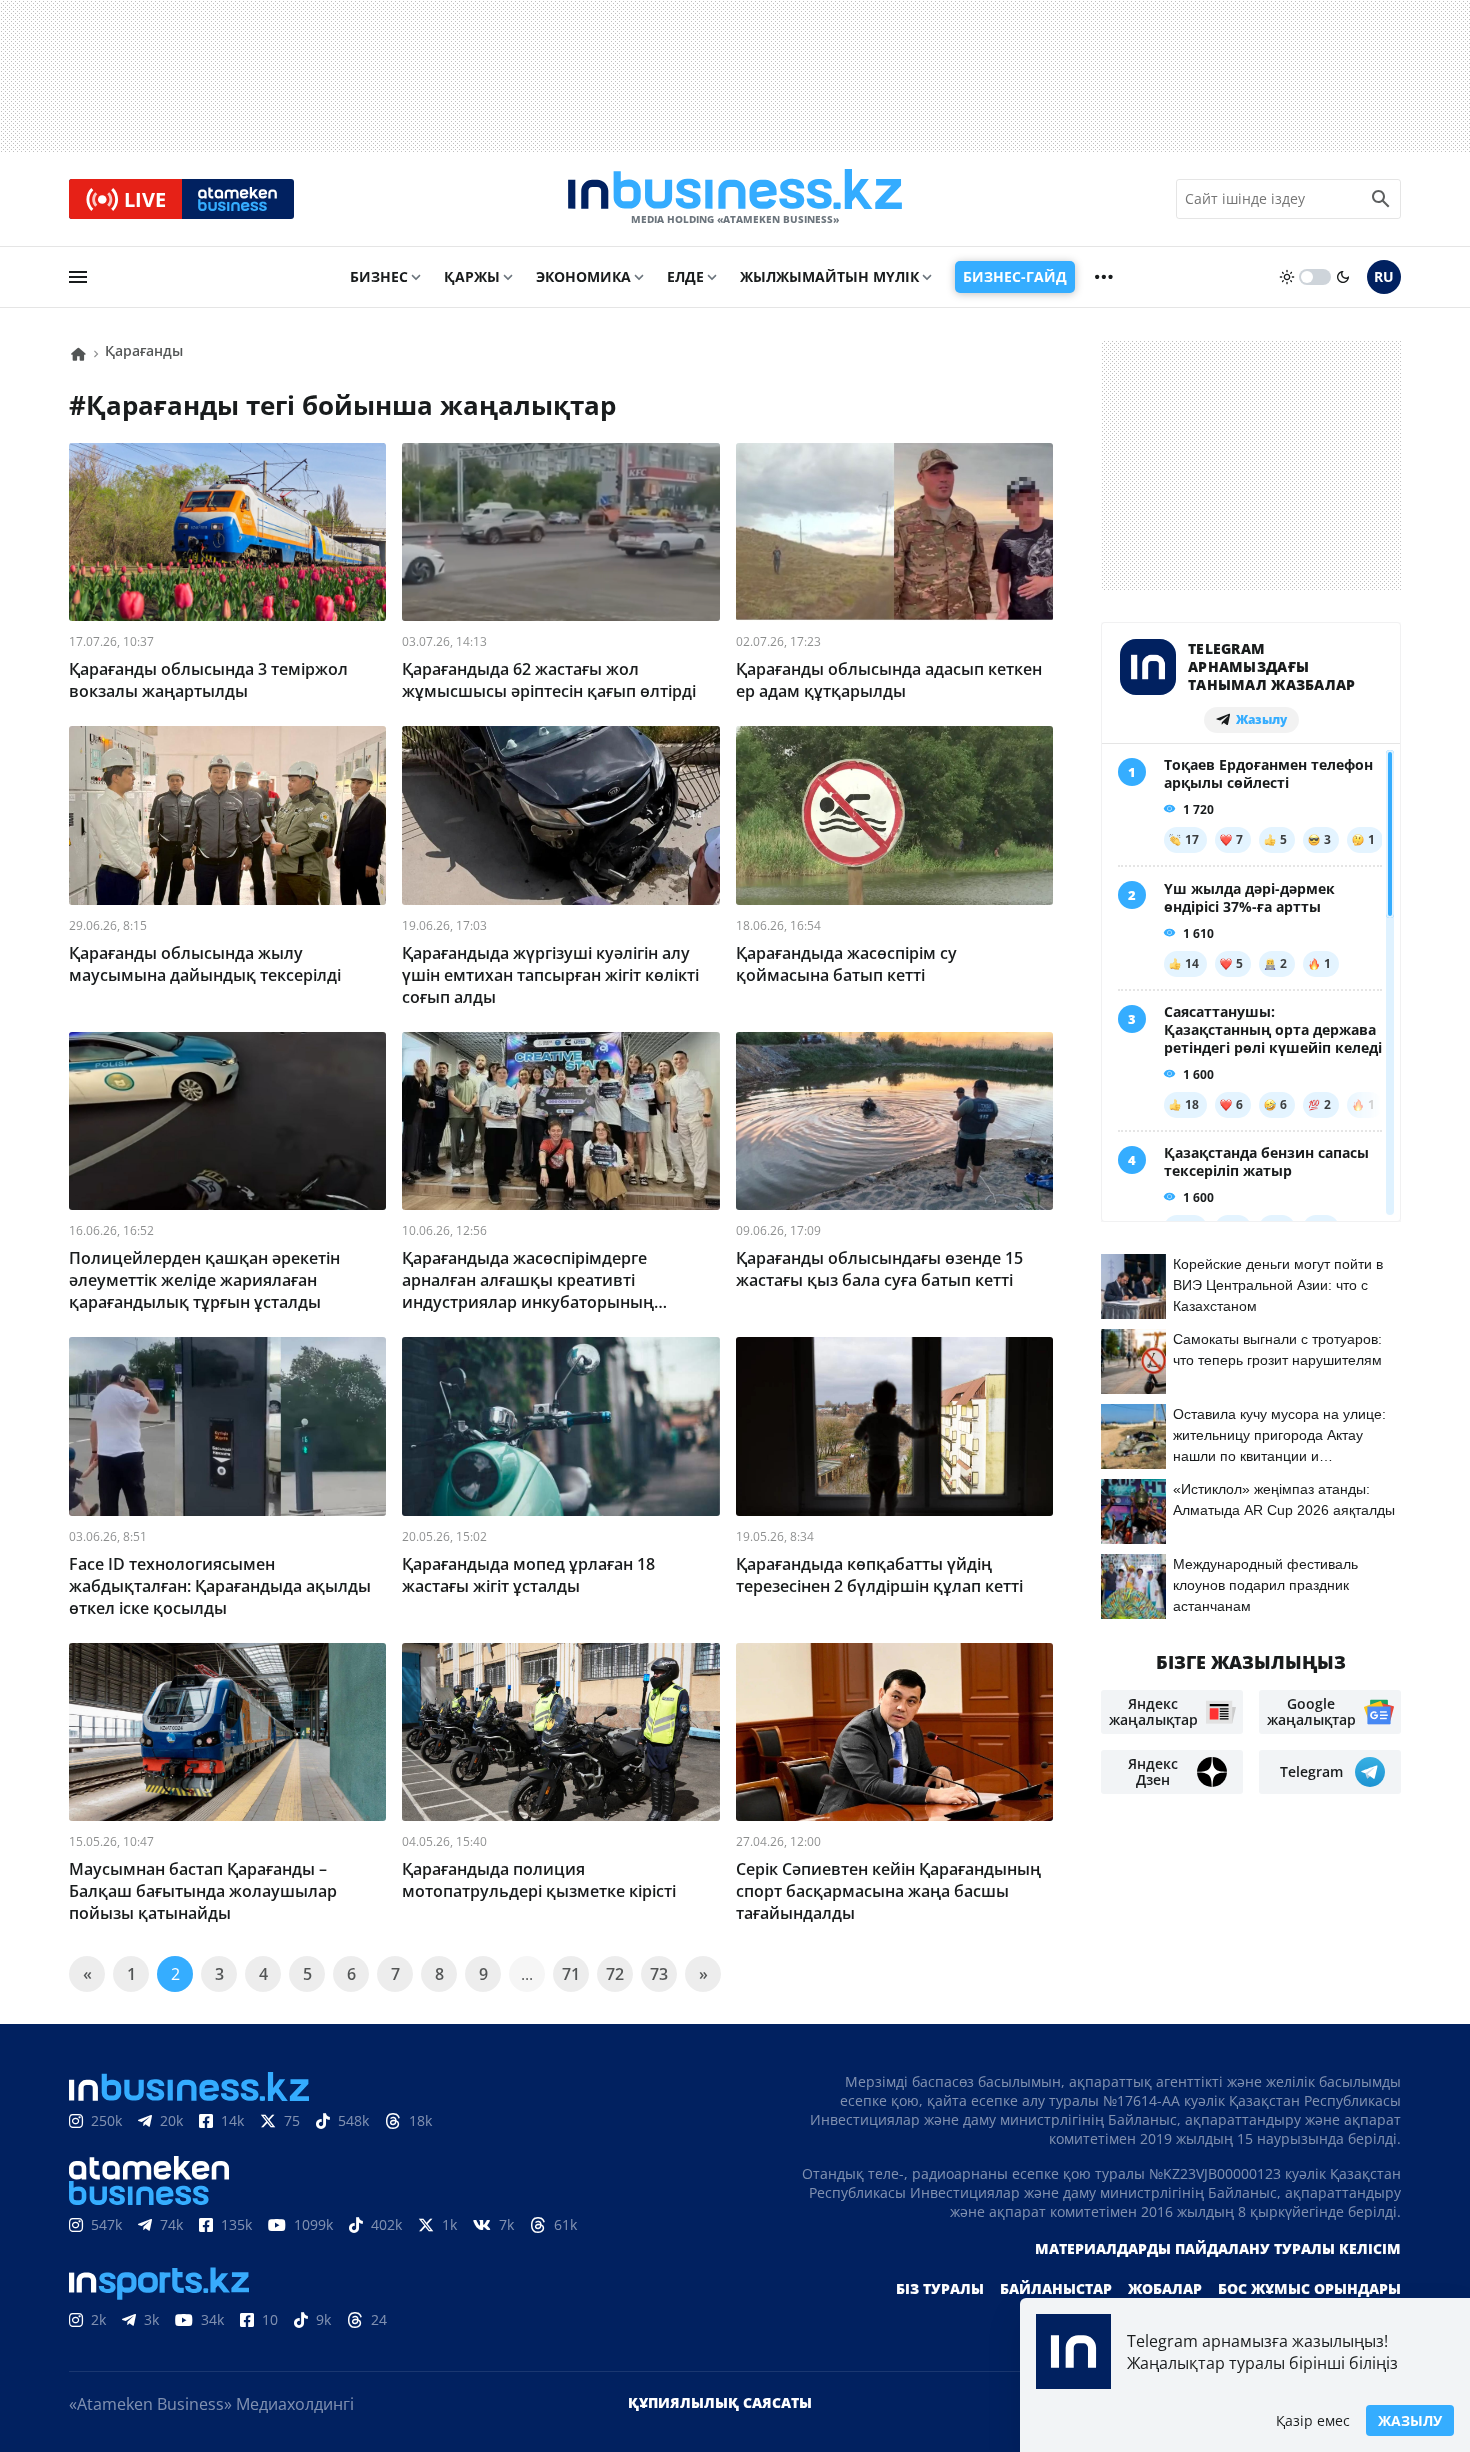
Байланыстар (1056, 2288)
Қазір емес (1313, 2420)
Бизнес (379, 276)
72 (615, 1974)
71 (571, 1974)
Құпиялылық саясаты (720, 2402)
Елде (685, 276)
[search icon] (1381, 199)
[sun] (1287, 277)
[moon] (1343, 277)
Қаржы (472, 276)
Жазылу (1410, 2420)
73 (659, 1974)
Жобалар (1165, 2288)
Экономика (583, 276)
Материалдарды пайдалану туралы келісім (1218, 2248)
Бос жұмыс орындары (1309, 2288)
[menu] (78, 277)
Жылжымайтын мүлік (829, 276)
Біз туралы (940, 2288)
